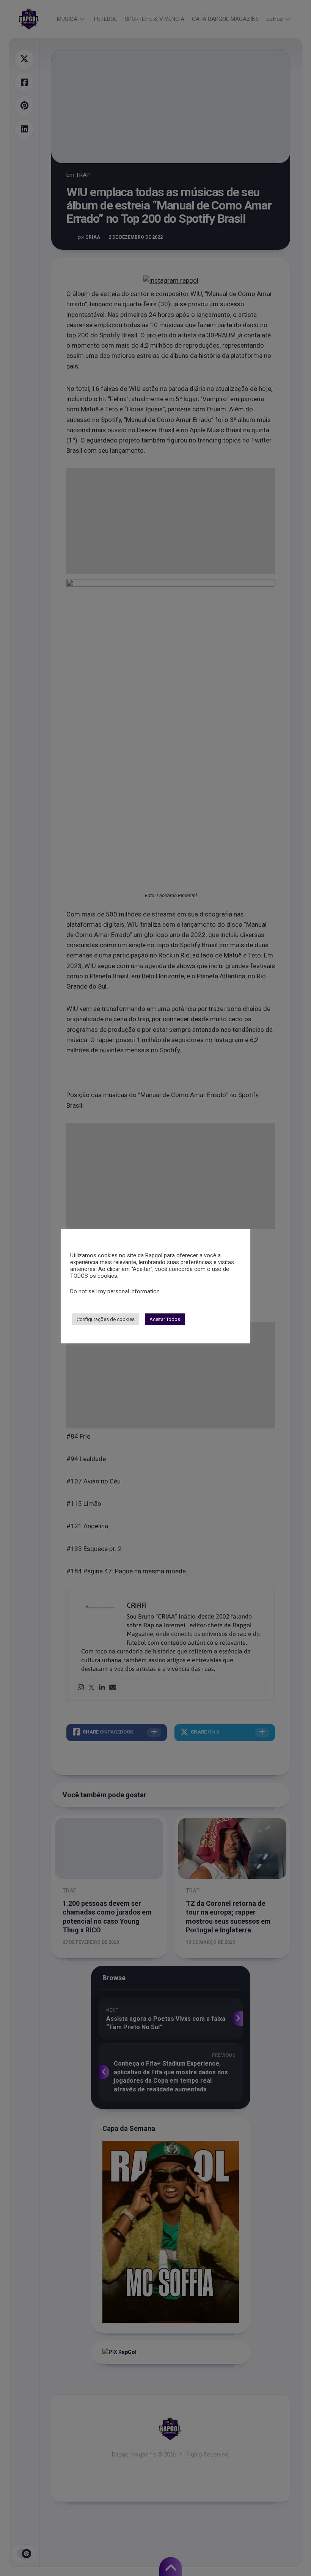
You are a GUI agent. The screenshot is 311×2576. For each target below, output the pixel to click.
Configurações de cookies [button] (106, 1319)
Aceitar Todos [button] (165, 1319)
